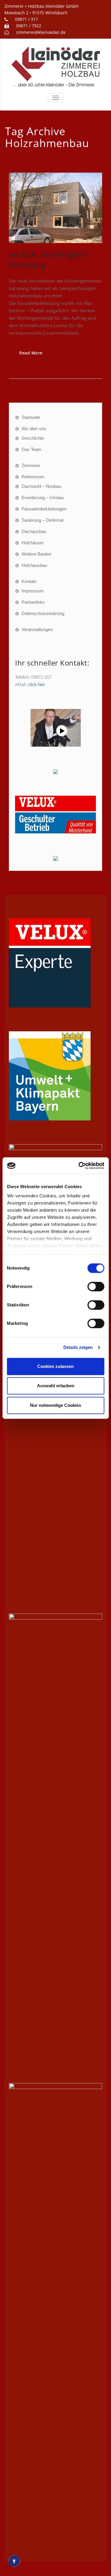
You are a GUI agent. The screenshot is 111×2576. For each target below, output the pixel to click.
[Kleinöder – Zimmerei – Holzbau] (55, 66)
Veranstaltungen (37, 629)
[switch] (96, 1287)
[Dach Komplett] (55, 858)
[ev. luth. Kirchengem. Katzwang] (55, 208)
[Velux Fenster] (55, 815)
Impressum (33, 591)
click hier (36, 684)
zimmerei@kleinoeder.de (41, 32)
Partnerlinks (33, 602)
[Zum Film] (55, 728)
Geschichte (33, 438)
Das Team (32, 449)
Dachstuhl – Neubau (41, 486)
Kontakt (29, 581)
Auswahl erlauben (56, 1386)
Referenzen (33, 477)
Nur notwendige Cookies (55, 1405)
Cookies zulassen (55, 1366)
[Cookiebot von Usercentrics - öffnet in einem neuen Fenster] (79, 1166)
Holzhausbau (34, 565)
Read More (31, 353)
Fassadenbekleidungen (44, 509)
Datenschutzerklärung (43, 613)
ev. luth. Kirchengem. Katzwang (48, 259)
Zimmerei (31, 465)
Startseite (31, 417)
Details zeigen (78, 1347)
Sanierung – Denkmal (42, 520)
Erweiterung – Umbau (43, 498)
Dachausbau (34, 531)
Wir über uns (34, 429)
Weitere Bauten (36, 554)
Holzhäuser (33, 543)
